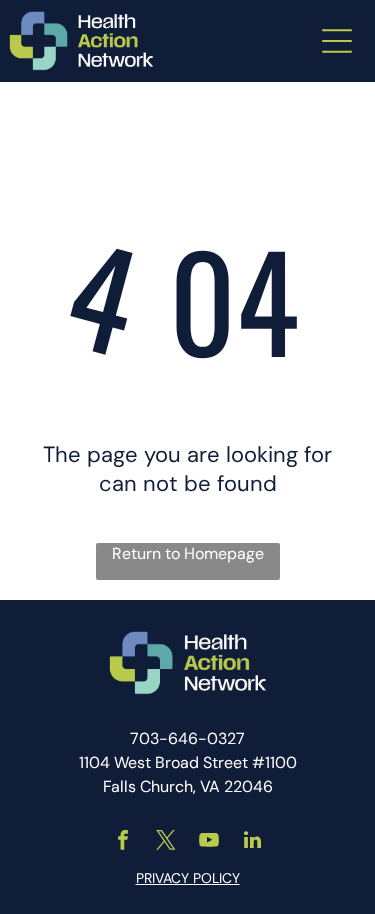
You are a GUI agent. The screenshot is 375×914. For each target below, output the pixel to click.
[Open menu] (337, 41)
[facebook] (123, 842)
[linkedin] (252, 842)
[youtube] (209, 842)
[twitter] (166, 842)
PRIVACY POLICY (188, 878)
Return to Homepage (188, 553)
